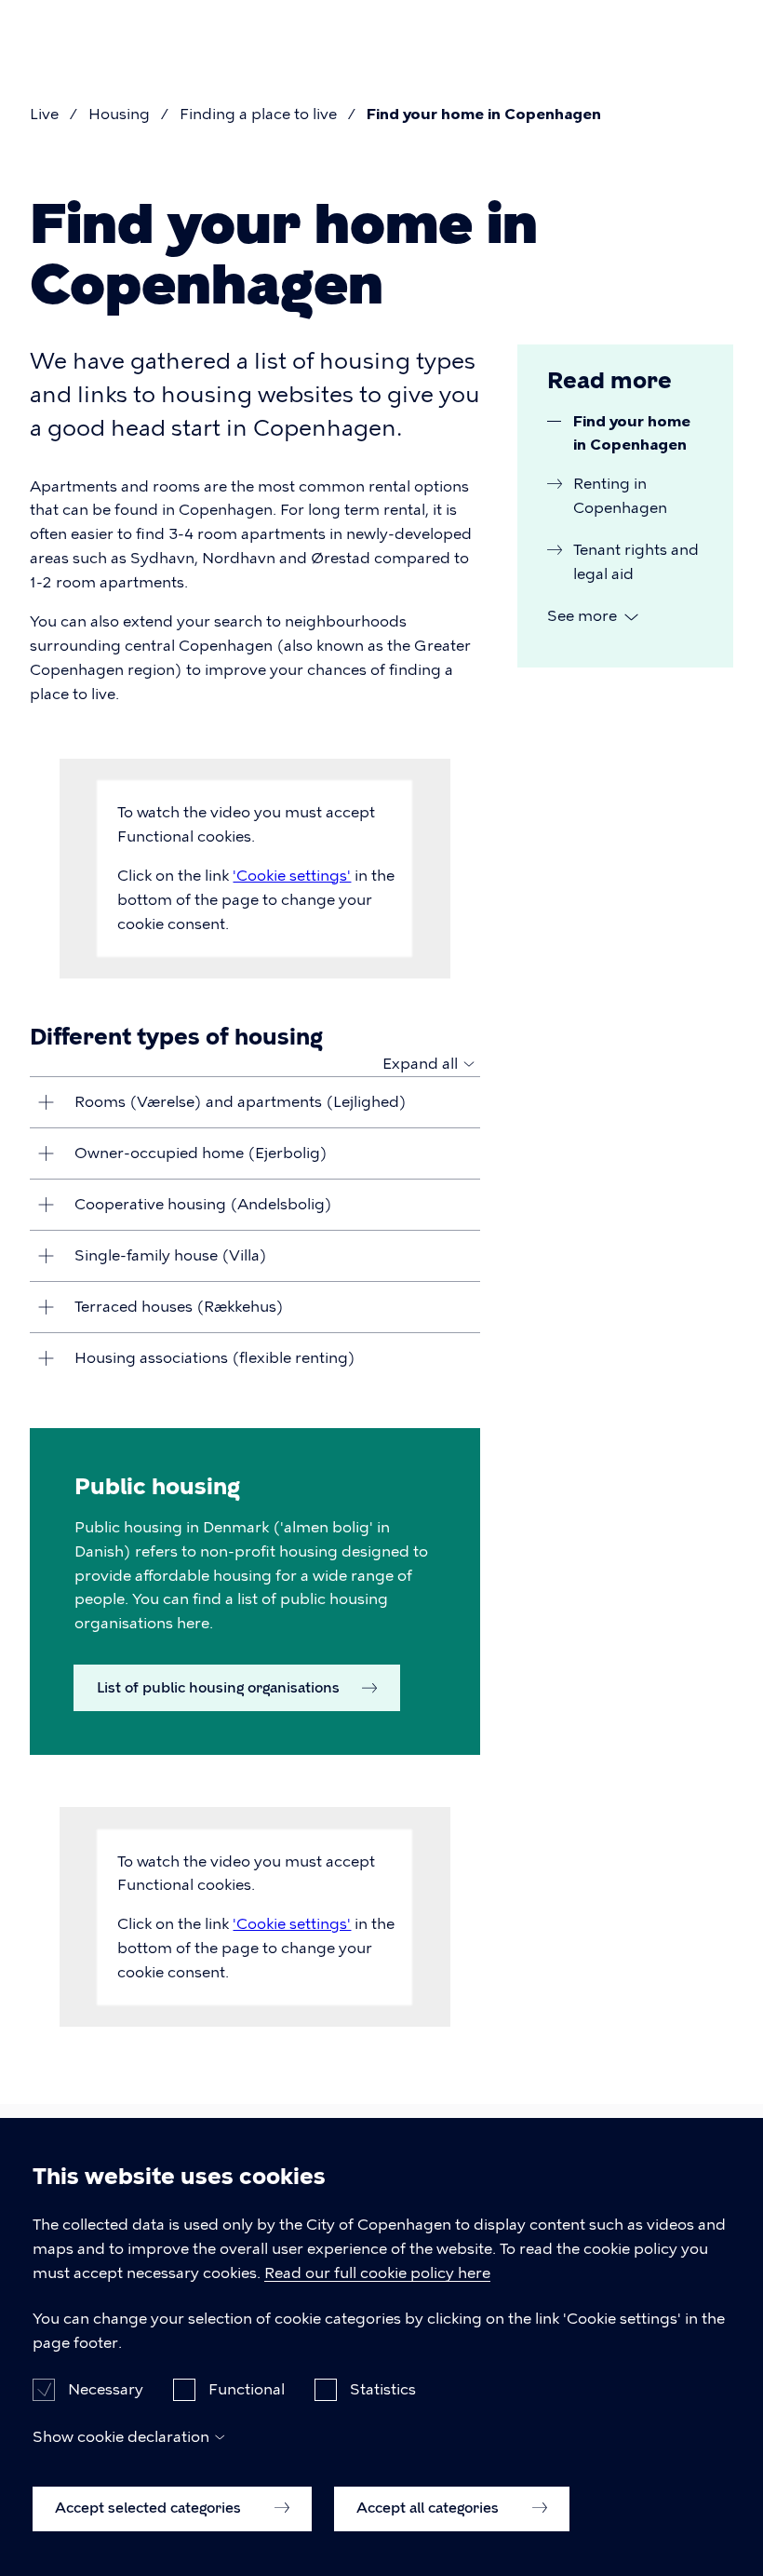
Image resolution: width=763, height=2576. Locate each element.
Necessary (106, 2389)
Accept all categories (429, 2508)
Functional (247, 2389)
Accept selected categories (150, 2508)
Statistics (383, 2389)
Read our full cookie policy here (377, 2273)
